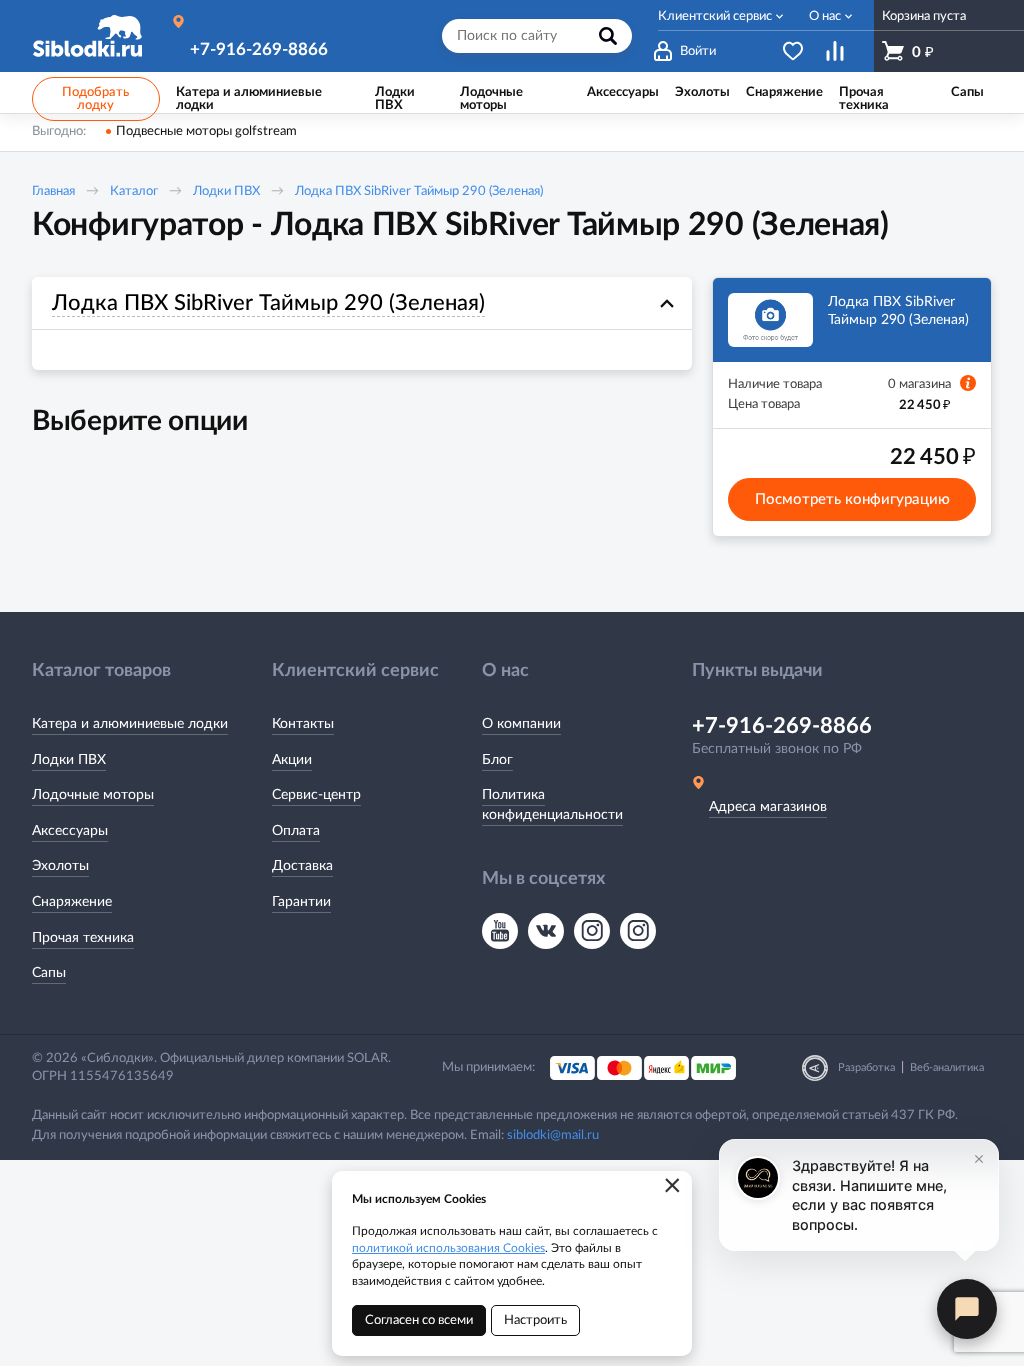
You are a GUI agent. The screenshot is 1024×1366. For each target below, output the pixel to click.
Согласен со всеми (419, 1320)
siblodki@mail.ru (553, 1135)
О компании (521, 724)
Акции (292, 760)
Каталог (134, 191)
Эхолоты (60, 866)
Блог (497, 760)
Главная (53, 191)
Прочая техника (83, 938)
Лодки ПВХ (226, 191)
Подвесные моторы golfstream (206, 131)
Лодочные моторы (93, 795)
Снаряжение (72, 902)
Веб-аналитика (947, 1067)
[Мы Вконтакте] (546, 931)
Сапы (49, 973)
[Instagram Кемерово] (638, 931)
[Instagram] (592, 931)
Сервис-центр (316, 795)
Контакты (303, 724)
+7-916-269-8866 (259, 49)
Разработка (866, 1067)
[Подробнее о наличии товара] (968, 383)
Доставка (302, 866)
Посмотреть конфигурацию (852, 499)
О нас (825, 16)
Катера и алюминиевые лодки (130, 724)
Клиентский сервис (715, 16)
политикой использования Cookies (448, 1248)
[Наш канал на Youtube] (500, 931)
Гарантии (301, 902)
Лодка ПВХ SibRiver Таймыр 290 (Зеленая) (419, 191)
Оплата (296, 831)
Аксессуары (70, 831)
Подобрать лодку (95, 99)
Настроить (535, 1320)
